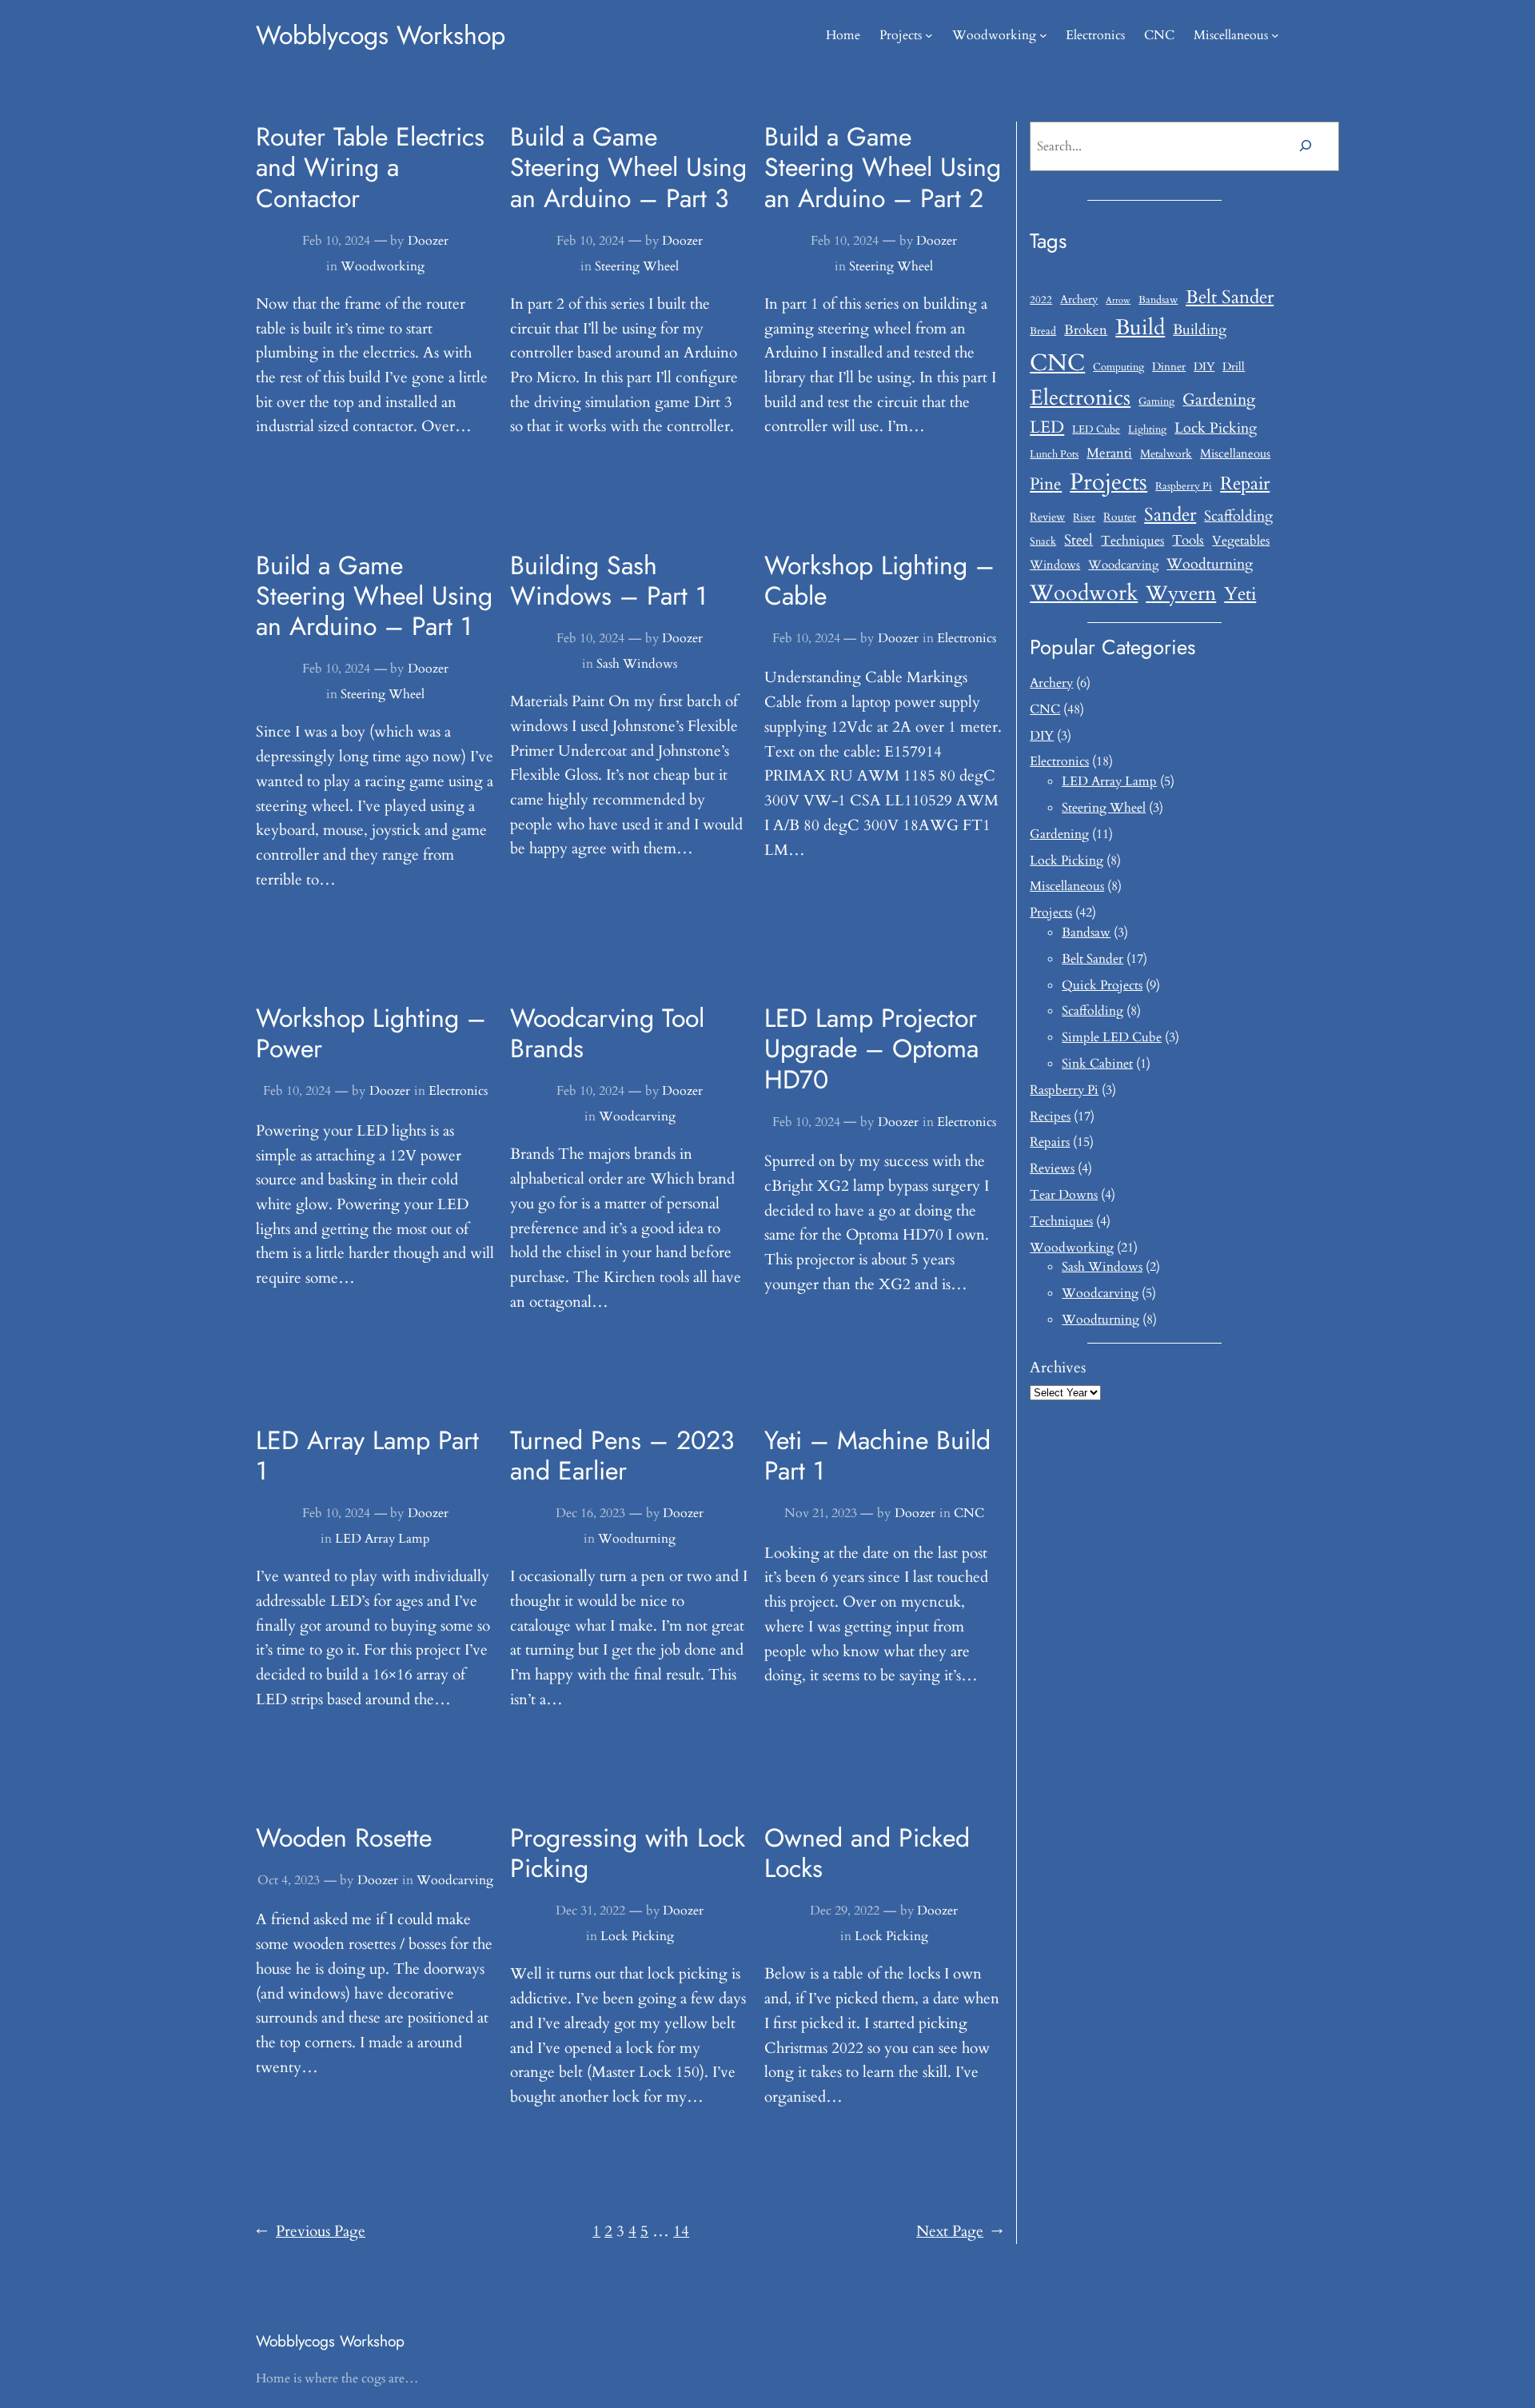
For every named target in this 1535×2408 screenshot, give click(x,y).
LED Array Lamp (383, 1539)
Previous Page (311, 2231)
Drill (1234, 367)
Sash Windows (637, 664)
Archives (1058, 1368)
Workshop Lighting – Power (371, 1034)
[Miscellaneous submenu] (1275, 35)
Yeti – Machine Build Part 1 (877, 1456)
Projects (1108, 482)
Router (1120, 517)
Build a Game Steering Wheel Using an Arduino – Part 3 (628, 168)
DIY (1204, 367)
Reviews (1052, 1168)
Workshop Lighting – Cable (879, 581)
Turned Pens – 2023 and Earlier (622, 1456)
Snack (1043, 542)
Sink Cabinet (1097, 1064)
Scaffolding (1238, 516)
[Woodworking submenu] (1043, 35)
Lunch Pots (1054, 455)
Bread (1043, 331)
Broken (1086, 330)
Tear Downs (1064, 1195)
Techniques (1132, 541)
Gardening (1219, 399)
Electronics (967, 638)
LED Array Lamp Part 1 (367, 1456)
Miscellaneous (1235, 454)
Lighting (1147, 430)
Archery (1079, 300)
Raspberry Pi (1184, 487)
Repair (1245, 484)
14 (681, 2231)
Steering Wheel (637, 266)
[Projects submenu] (929, 35)
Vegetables (1241, 541)
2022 (1041, 300)
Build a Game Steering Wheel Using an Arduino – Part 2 (883, 168)
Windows (1055, 565)
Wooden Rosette (344, 1838)
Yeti (1240, 594)
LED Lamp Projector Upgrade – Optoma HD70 (871, 1049)
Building (1200, 330)
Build (1140, 328)
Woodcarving (637, 1116)
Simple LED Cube (1112, 1037)
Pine (1046, 484)
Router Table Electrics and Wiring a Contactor (370, 168)
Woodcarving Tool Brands (607, 1034)
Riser (1084, 518)
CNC (969, 1513)
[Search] (1305, 146)
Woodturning (637, 1539)
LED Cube (1096, 430)
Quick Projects (1102, 985)
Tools (1188, 540)
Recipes (1050, 1116)
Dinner (1169, 367)
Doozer (428, 241)
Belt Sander (1230, 297)
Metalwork (1166, 454)
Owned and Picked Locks (867, 1853)
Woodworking (383, 266)
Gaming (1156, 402)
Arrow (1118, 300)
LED (1047, 427)
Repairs (1050, 1142)
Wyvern (1181, 594)
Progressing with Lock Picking (628, 1853)
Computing (1118, 367)
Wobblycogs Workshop (381, 35)
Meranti (1109, 453)
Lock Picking (637, 1936)
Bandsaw (1158, 300)
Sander (1170, 515)
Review (1047, 517)
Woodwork (1084, 593)
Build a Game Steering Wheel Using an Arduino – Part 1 (374, 596)
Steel (1078, 540)
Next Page (960, 2231)
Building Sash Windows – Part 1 (608, 581)
